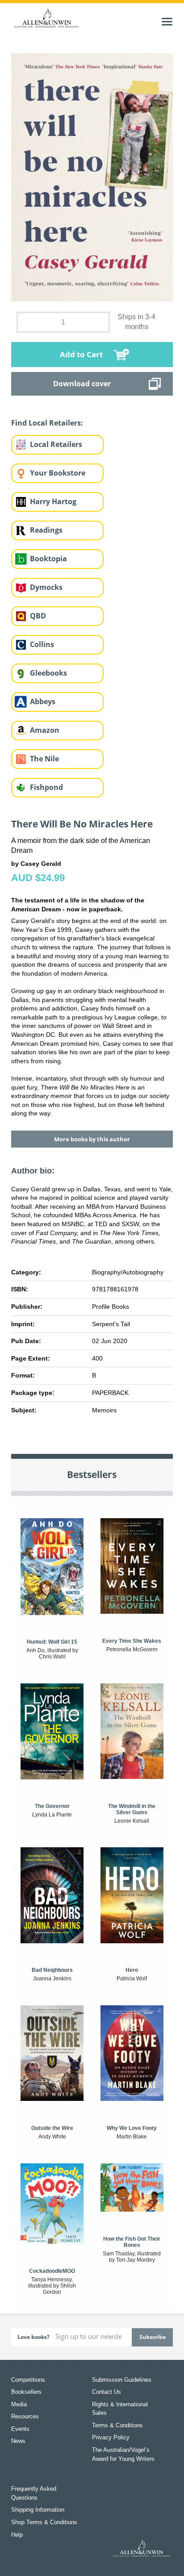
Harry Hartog (53, 501)
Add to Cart (81, 354)
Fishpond (46, 787)
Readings (46, 530)
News (18, 2441)
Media (19, 2404)
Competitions (28, 2380)
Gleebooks (48, 673)
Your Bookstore (58, 473)
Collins (42, 644)
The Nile (44, 759)
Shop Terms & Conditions (44, 2522)
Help (17, 2535)
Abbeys (43, 701)
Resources (25, 2416)
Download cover (82, 384)
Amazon (45, 730)
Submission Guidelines (122, 2380)
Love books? (33, 2337)
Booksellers (26, 2392)
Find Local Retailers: (47, 423)
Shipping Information (38, 2510)
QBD (38, 616)
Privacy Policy (111, 2437)
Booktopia (48, 559)
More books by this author (92, 1139)
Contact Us (107, 2392)
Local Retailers (56, 444)
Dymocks (46, 587)
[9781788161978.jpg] (92, 177)
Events (20, 2429)
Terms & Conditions (117, 2425)
